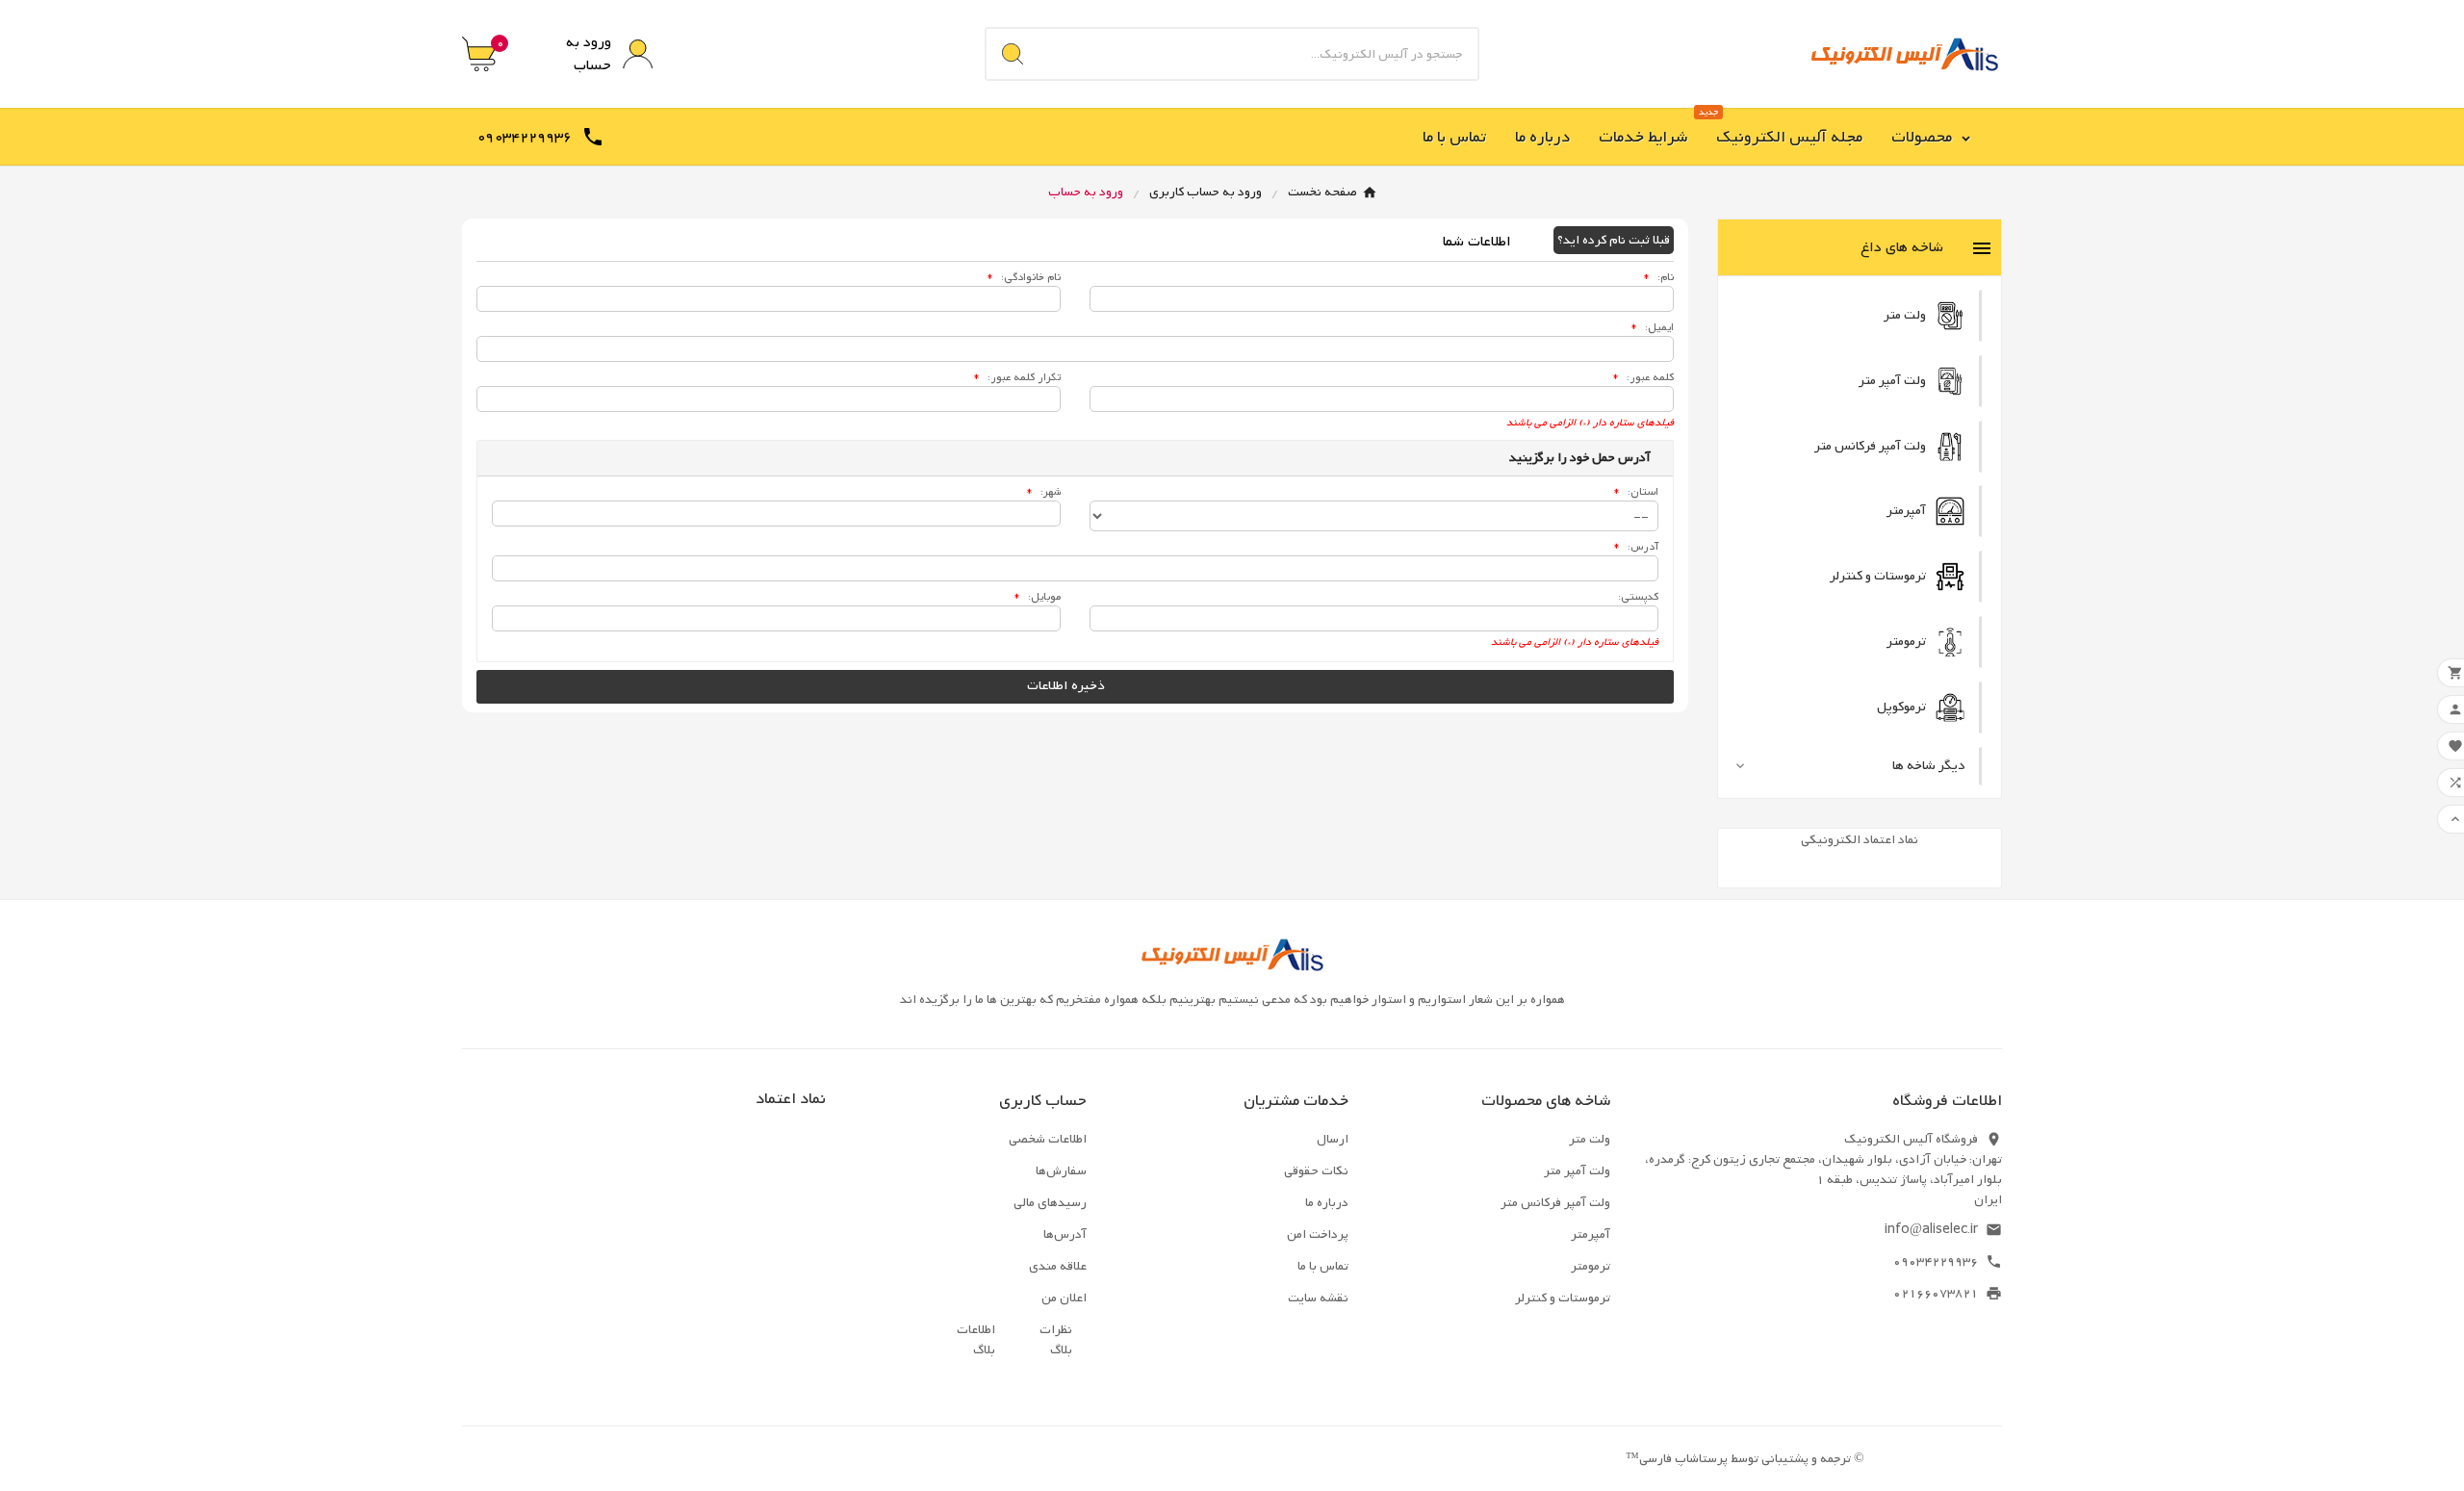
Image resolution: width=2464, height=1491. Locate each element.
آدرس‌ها (1065, 1234)
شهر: (1043, 492)
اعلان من (1064, 1298)
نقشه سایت (1318, 1298)
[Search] (1013, 54)
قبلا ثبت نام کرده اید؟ (1614, 240)
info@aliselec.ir (1931, 1230)
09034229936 (1936, 1261)
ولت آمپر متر (1577, 1171)
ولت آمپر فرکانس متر (1555, 1203)
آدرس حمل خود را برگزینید (1580, 458)
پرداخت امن (1318, 1234)
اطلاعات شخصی (1048, 1139)
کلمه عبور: (1643, 377)
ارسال (1333, 1139)
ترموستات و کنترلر (1563, 1298)
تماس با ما (1323, 1266)
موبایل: (1037, 597)
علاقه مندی (1058, 1266)
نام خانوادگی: (1024, 277)
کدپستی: (1638, 597)
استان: (1638, 492)
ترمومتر (1591, 1266)
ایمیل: (1652, 327)
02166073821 (1936, 1293)
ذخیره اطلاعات (1067, 686)
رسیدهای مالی (1050, 1203)
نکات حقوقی (1316, 1171)
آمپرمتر (1591, 1234)
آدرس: (1636, 547)
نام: (1658, 277)
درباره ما (1327, 1203)
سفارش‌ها (1061, 1171)
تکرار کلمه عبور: (1017, 377)
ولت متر (1590, 1139)
